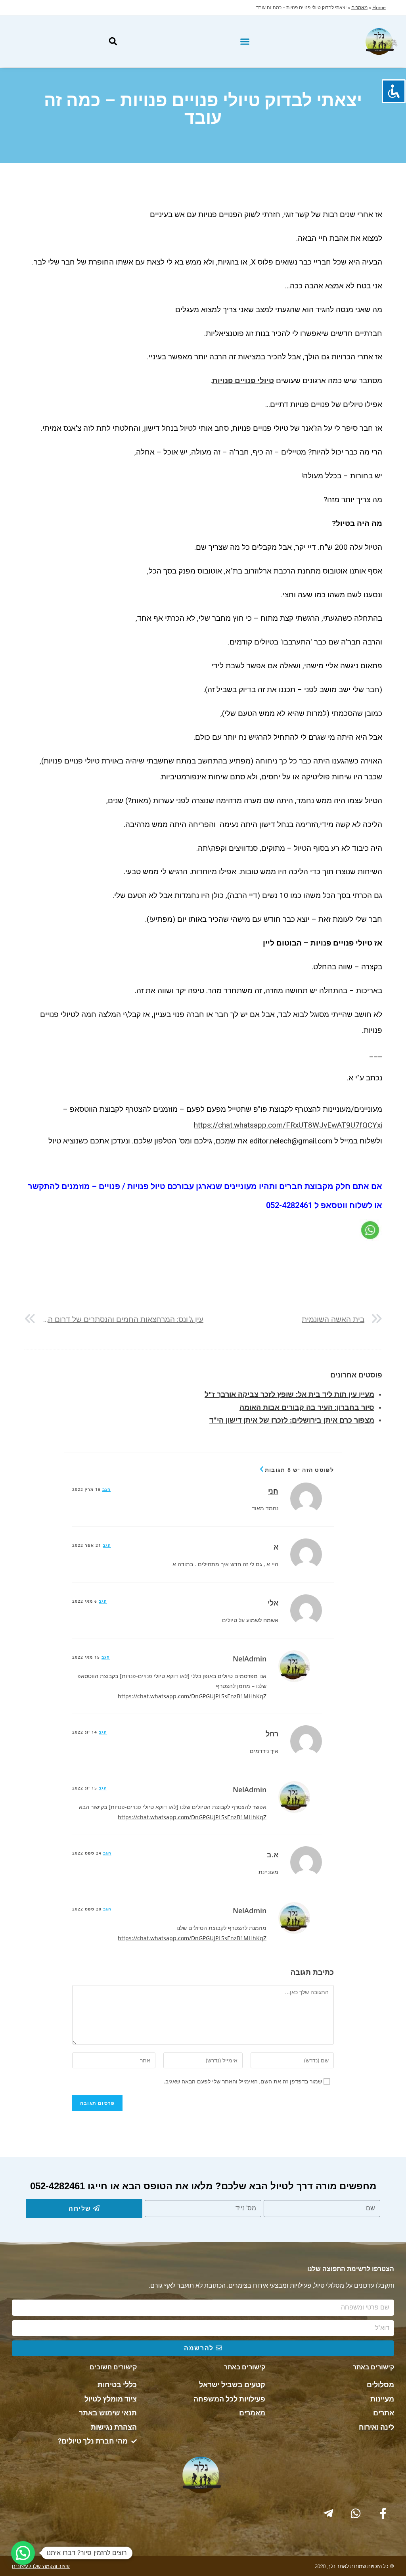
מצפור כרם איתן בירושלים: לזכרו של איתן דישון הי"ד (292, 1420)
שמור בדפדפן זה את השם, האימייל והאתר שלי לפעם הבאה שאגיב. (243, 2081)
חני (273, 1491)
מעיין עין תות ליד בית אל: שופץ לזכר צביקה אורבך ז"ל (289, 1394)
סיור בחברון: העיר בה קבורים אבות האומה (307, 1407)
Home (379, 7)
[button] (245, 42)
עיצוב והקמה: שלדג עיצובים (41, 2566)
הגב (106, 1489)
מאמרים (359, 7)
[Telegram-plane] (328, 2513)
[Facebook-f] (383, 2513)
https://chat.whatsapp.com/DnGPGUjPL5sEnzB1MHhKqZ (192, 1696)
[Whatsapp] (356, 2513)
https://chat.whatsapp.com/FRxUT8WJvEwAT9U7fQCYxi (288, 1125)
